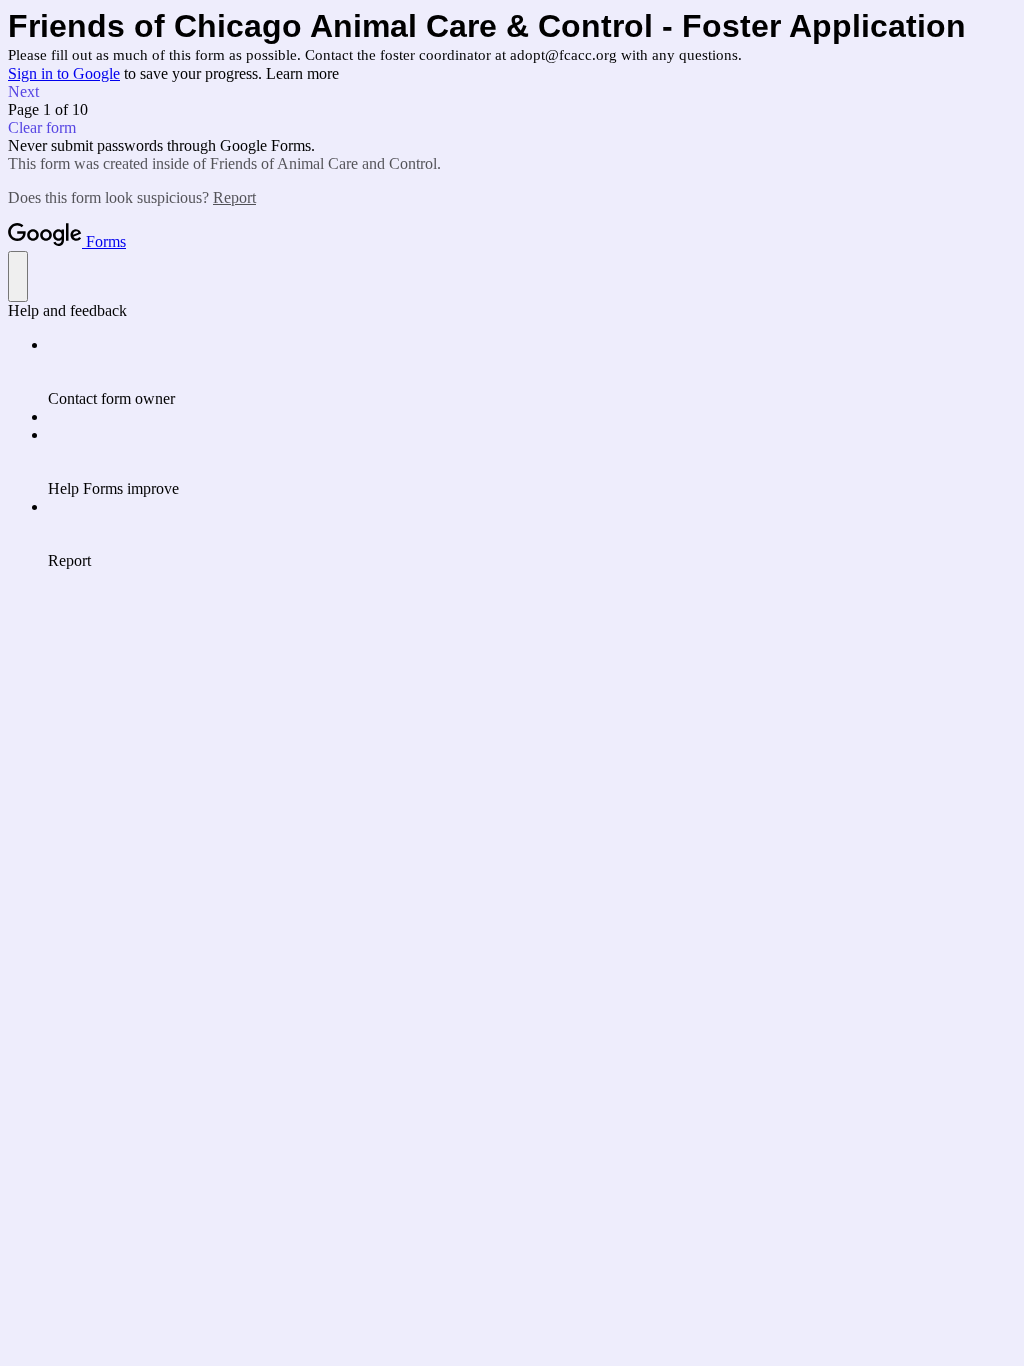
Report (234, 197)
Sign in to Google (64, 73)
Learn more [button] (302, 73)
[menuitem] (532, 372)
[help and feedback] (18, 276)
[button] (512, 92)
